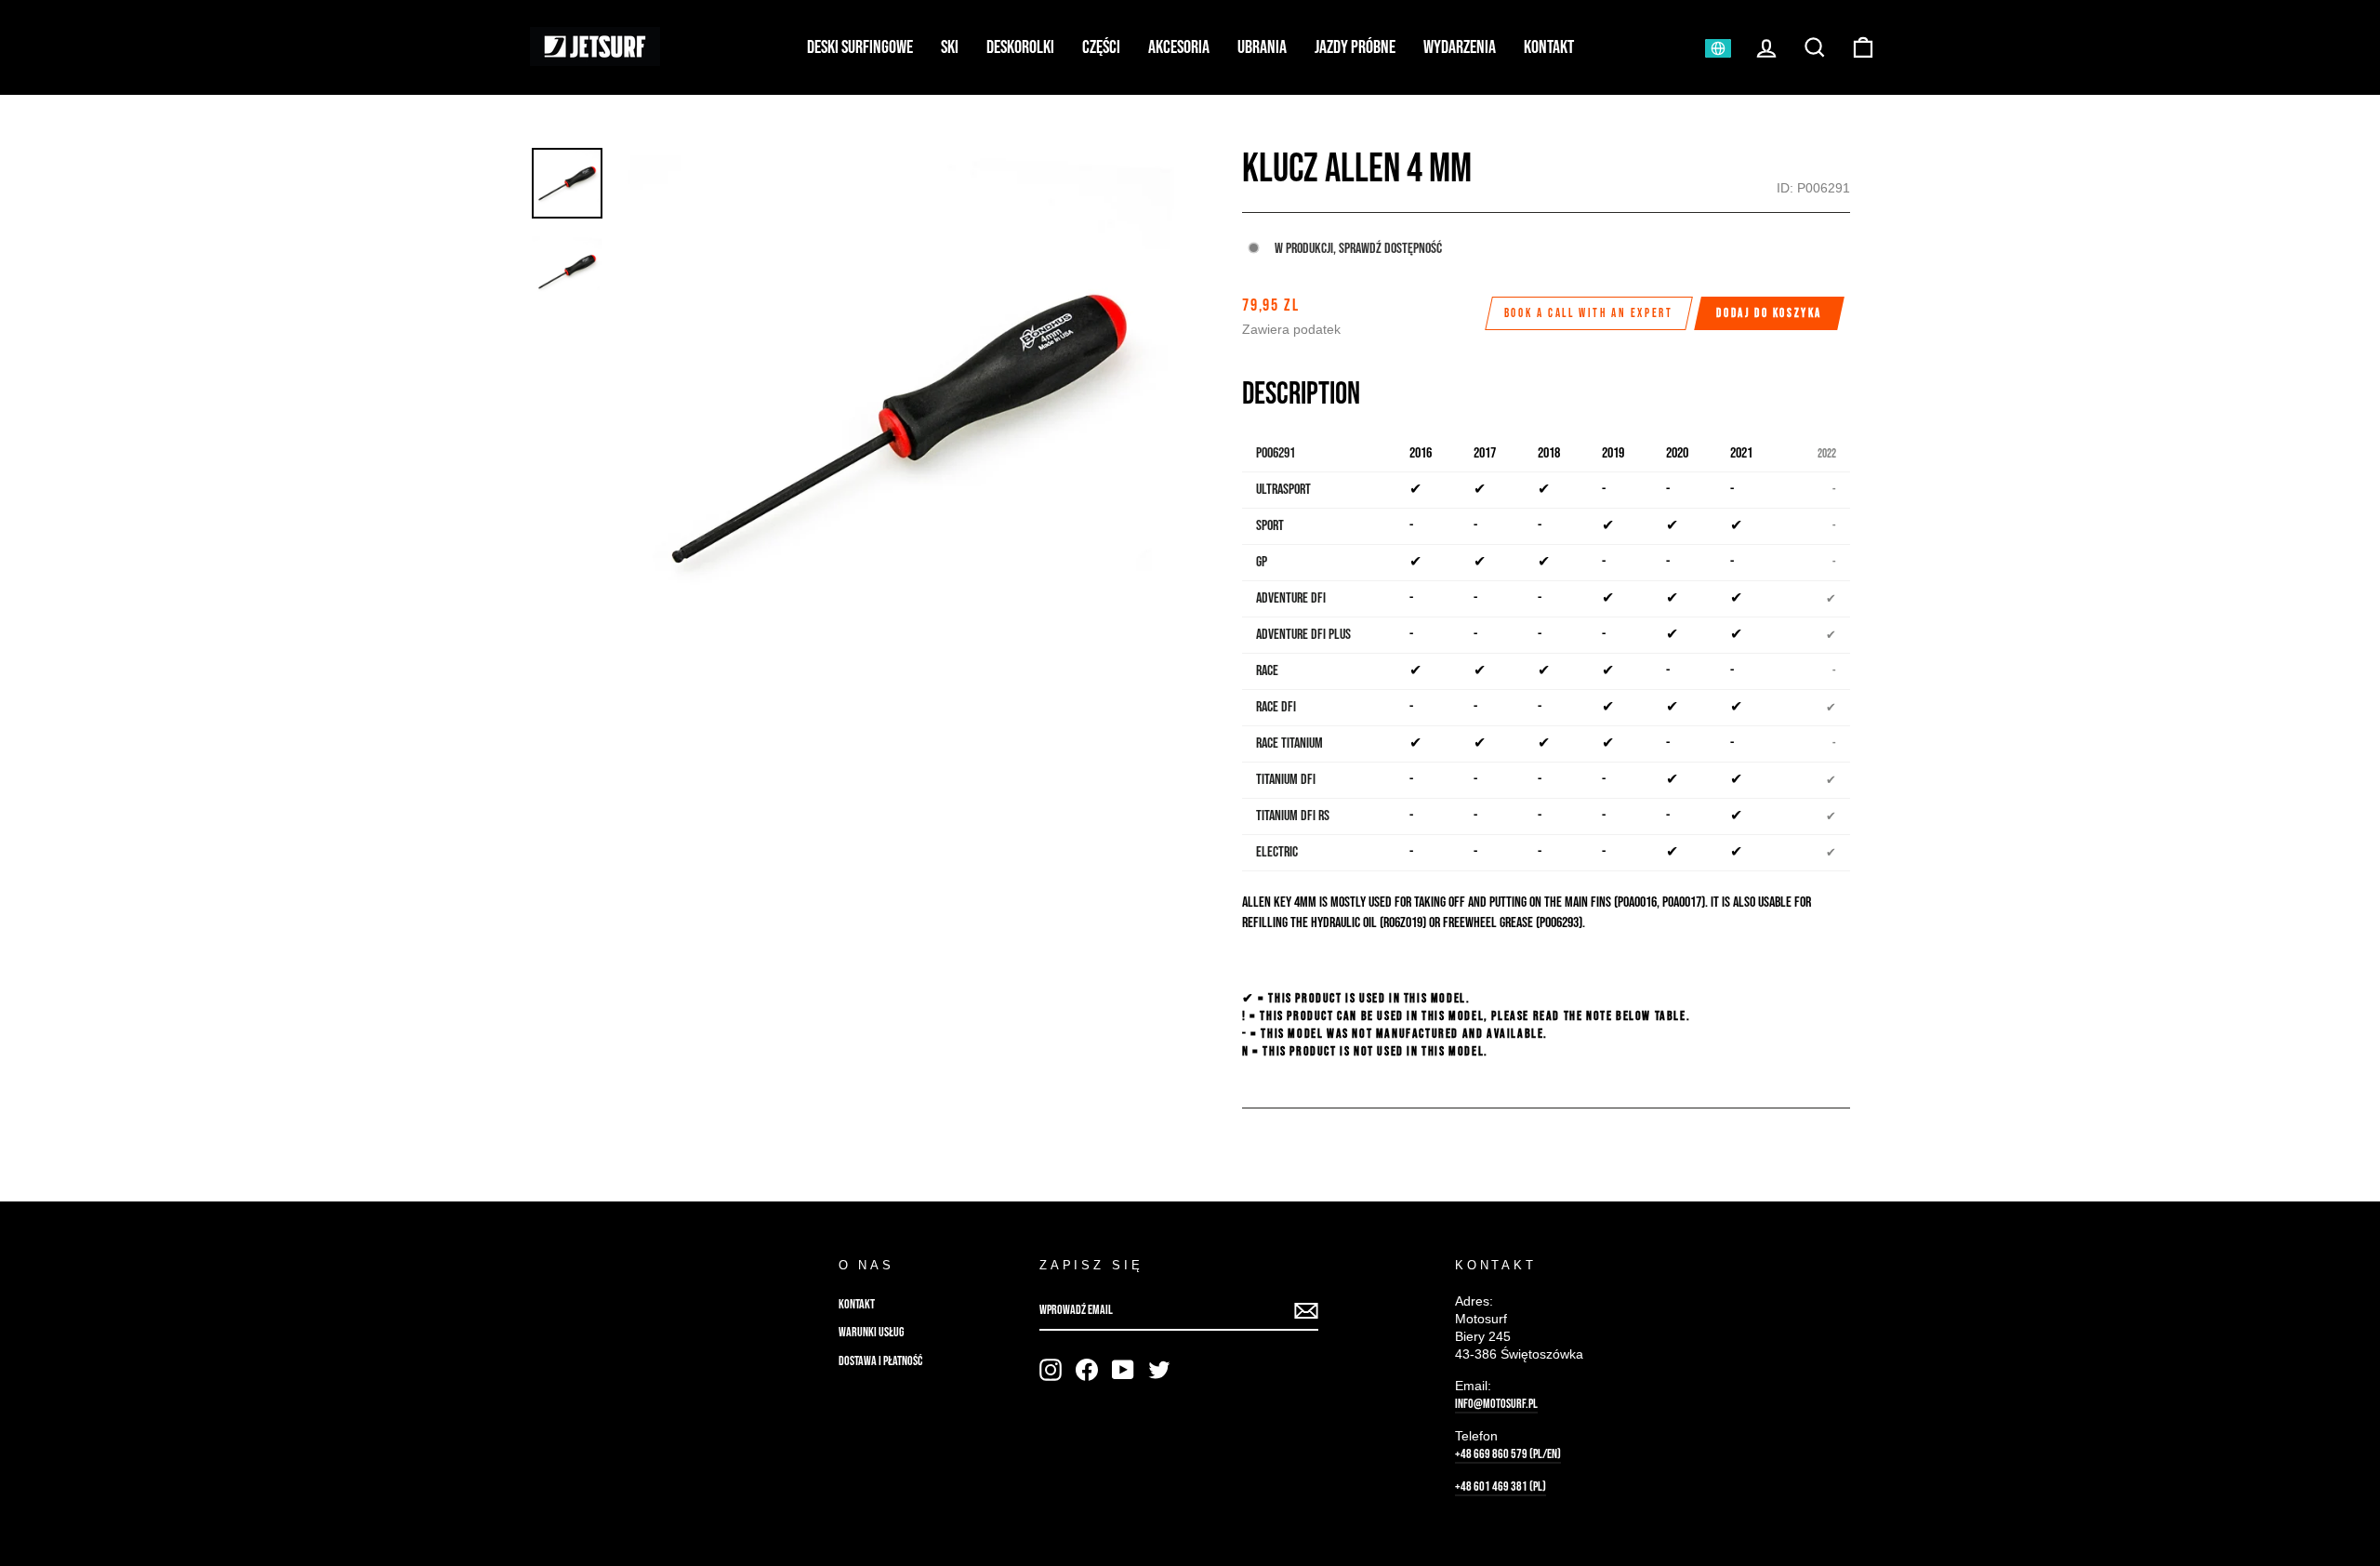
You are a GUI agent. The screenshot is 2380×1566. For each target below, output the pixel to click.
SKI (950, 47)
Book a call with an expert (1589, 313)
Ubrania (1262, 47)
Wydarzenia (1460, 47)
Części (1101, 47)
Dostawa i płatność (880, 1361)
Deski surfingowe (860, 47)
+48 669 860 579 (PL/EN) (1508, 1454)
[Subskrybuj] (1306, 1312)
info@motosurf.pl (1496, 1404)
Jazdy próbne (1355, 47)
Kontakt (1549, 47)
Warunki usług (871, 1333)
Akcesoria (1179, 47)
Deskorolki (1020, 47)
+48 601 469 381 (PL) (1501, 1487)
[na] (1051, 1370)
